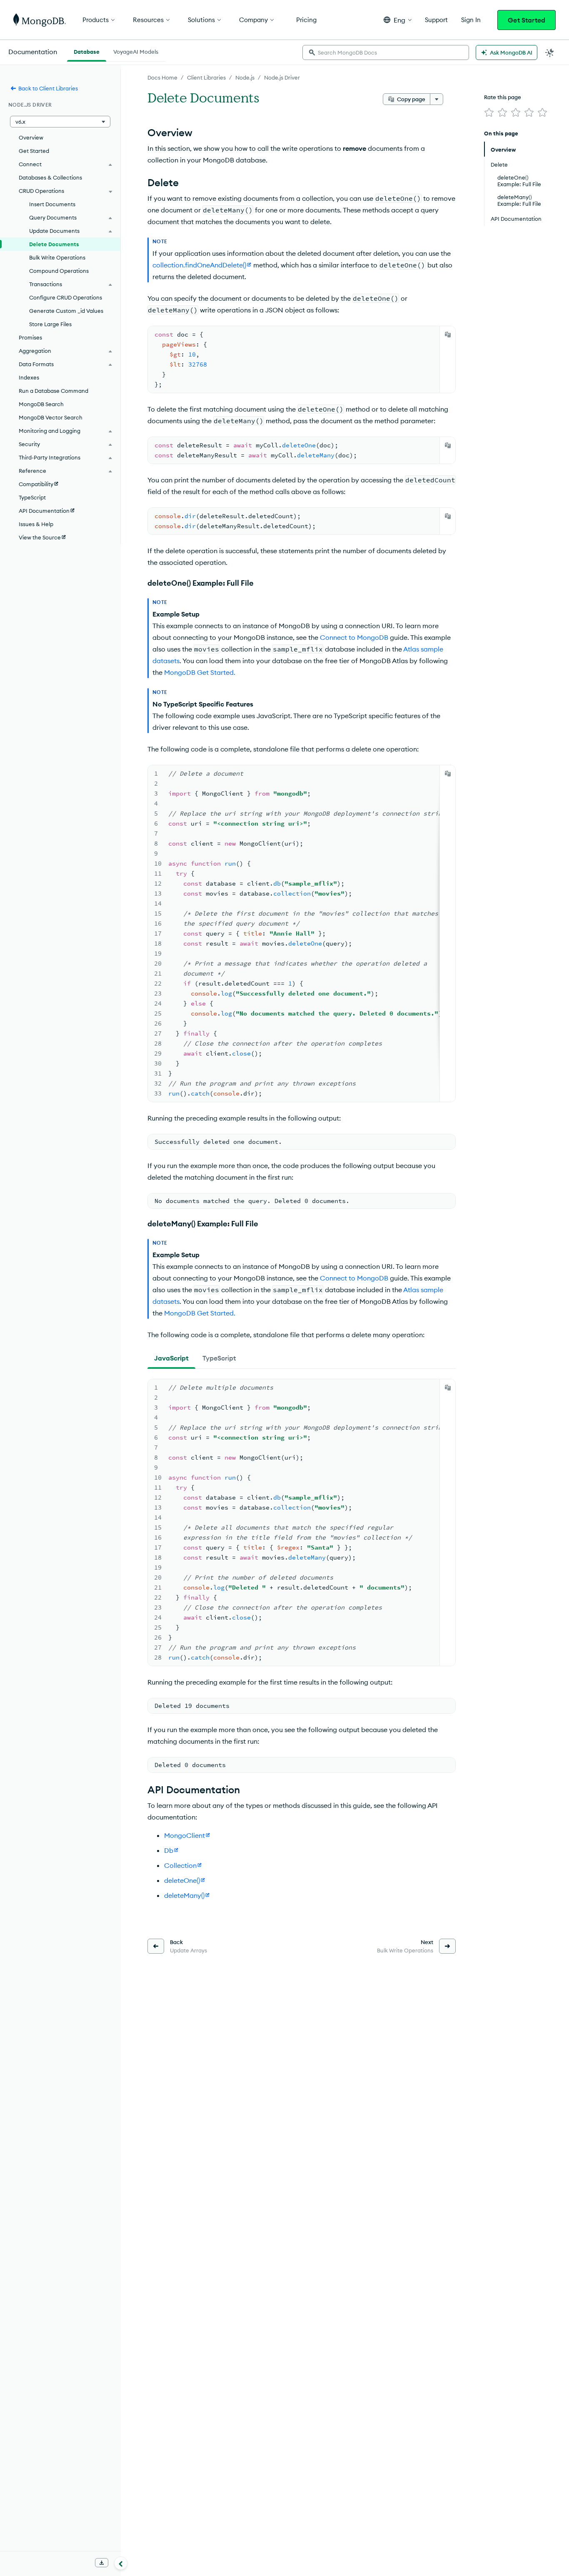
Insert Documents (52, 204)
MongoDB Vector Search (51, 417)
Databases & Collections (50, 177)
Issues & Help (36, 524)
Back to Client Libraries (48, 88)
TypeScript (32, 497)
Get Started (527, 20)
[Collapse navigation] (121, 2563)
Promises (30, 337)
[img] (489, 112)
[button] (398, 20)
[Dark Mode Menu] (550, 52)
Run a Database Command (54, 391)
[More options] (437, 99)
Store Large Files (50, 324)
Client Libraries (206, 77)
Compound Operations (59, 271)
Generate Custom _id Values (66, 311)
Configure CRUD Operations (66, 297)
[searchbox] (386, 52)
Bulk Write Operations (57, 257)
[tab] (171, 1358)
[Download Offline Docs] (102, 2563)
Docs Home (162, 77)
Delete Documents (54, 244)
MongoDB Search (41, 404)
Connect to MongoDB (354, 637)
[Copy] (448, 334)
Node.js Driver (282, 77)
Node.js (245, 77)
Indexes (29, 377)
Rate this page (503, 97)
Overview (31, 137)
